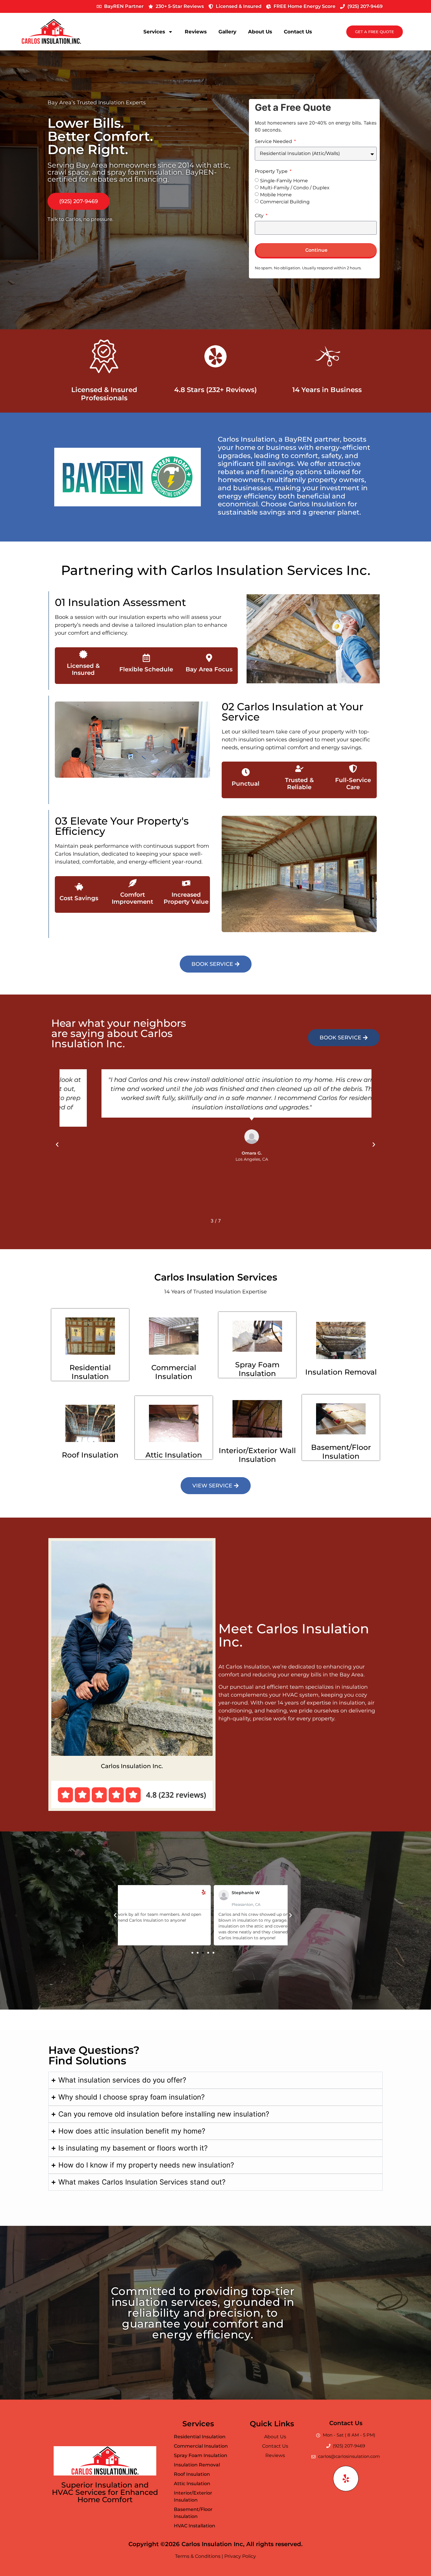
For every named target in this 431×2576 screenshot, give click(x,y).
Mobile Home (276, 194)
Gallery (227, 32)
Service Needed (274, 142)
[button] (57, 1145)
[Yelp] (346, 2479)
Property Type (272, 172)
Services (154, 32)
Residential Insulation (90, 1372)
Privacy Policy (240, 2556)
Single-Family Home (284, 180)
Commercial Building (285, 201)
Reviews (196, 32)
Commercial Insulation (174, 1372)
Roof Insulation (90, 1455)
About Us (260, 32)
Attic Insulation (174, 1455)
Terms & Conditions (198, 2556)
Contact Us (298, 32)
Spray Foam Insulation (257, 1369)
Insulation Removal (341, 1372)
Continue (316, 250)
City (260, 216)
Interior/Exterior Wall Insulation (257, 1455)
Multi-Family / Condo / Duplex (295, 187)
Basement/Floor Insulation (341, 1452)
